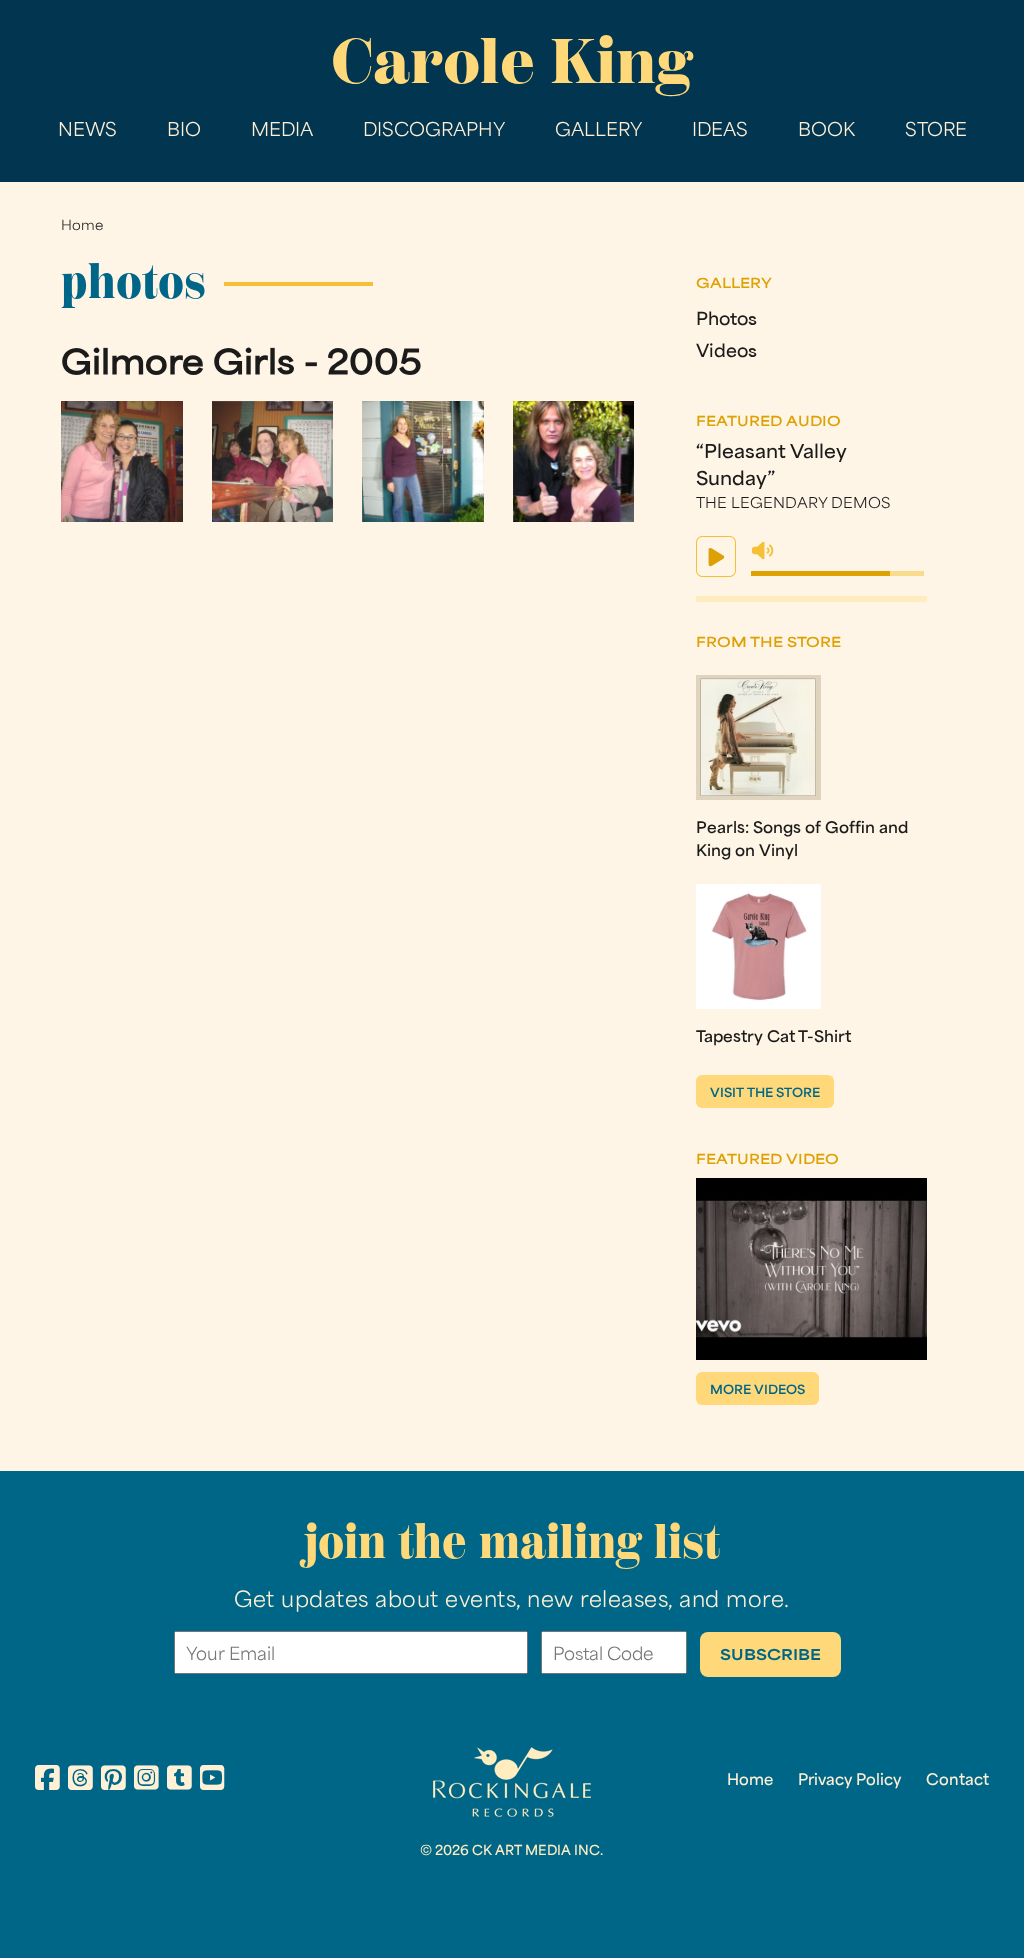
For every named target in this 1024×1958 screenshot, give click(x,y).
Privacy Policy (849, 1781)
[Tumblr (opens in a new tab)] (179, 1781)
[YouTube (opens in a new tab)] (212, 1781)
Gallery (598, 131)
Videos (726, 352)
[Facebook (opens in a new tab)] (47, 1781)
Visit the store (765, 1094)
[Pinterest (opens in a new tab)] (113, 1781)
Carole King (512, 61)
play (716, 556)
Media (282, 131)
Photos (726, 320)
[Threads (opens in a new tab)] (80, 1781)
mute (763, 551)
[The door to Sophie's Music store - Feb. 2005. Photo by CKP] (423, 517)
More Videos (757, 1391)
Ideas (720, 131)
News (87, 131)
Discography (434, 131)
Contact (957, 1781)
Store (936, 131)
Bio (184, 131)
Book (826, 131)
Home (82, 226)
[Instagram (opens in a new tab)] (146, 1781)
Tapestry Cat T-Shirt (773, 1038)
